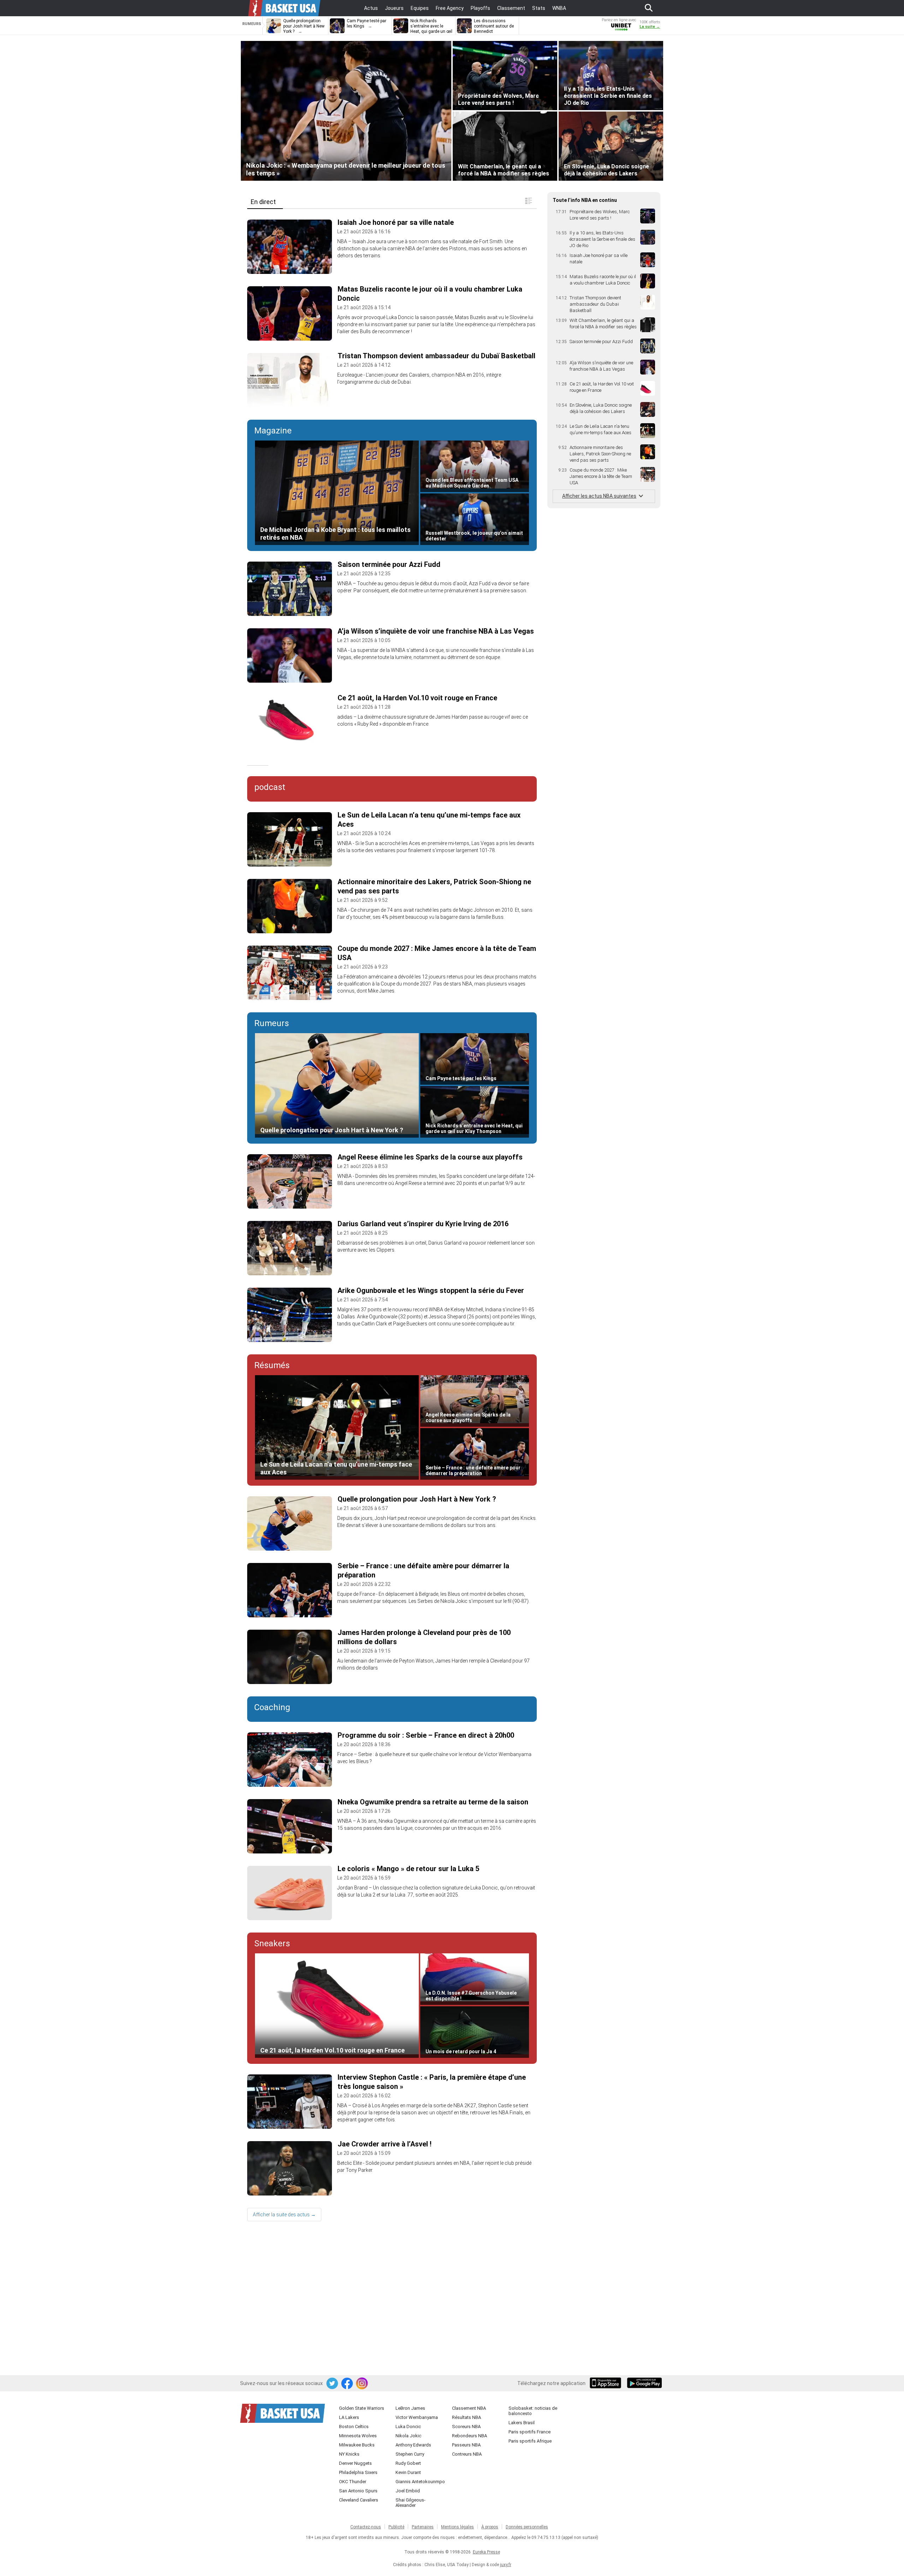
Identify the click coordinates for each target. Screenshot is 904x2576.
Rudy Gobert (408, 2463)
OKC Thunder (353, 2482)
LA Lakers (349, 2417)
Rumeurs (272, 1023)
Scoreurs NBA (466, 2427)
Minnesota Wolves (358, 2436)
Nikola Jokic (408, 2436)
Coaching (272, 1707)
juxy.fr (506, 2565)
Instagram (362, 2384)
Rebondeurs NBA (469, 2436)
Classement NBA (469, 2408)
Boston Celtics (354, 2427)
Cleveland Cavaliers (359, 2500)
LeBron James (410, 2408)
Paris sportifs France (530, 2432)
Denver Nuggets (355, 2463)
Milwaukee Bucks (357, 2445)
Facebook (347, 2384)
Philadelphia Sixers (358, 2472)
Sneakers (272, 1943)
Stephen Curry (410, 2454)
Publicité (396, 2527)
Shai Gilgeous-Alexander (411, 2503)
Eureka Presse (486, 2552)
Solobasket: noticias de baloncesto (533, 2411)
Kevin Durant (408, 2472)
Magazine (273, 431)
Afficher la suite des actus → (284, 2215)
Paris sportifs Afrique (530, 2441)
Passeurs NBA (466, 2445)
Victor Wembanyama (417, 2417)
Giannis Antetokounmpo (420, 2482)
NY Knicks (349, 2454)
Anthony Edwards (413, 2445)
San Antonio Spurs (358, 2491)
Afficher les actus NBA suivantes (599, 496)
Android (644, 2384)
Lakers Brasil (522, 2423)
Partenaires (423, 2527)
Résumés (272, 1365)
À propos (490, 2527)
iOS (607, 2384)
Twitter (333, 2384)
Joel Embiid (408, 2491)
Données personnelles (527, 2527)
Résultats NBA (466, 2417)
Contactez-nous (366, 2527)
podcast (270, 787)
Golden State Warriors (362, 2408)
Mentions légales (457, 2527)
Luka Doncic (408, 2427)
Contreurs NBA (467, 2454)
